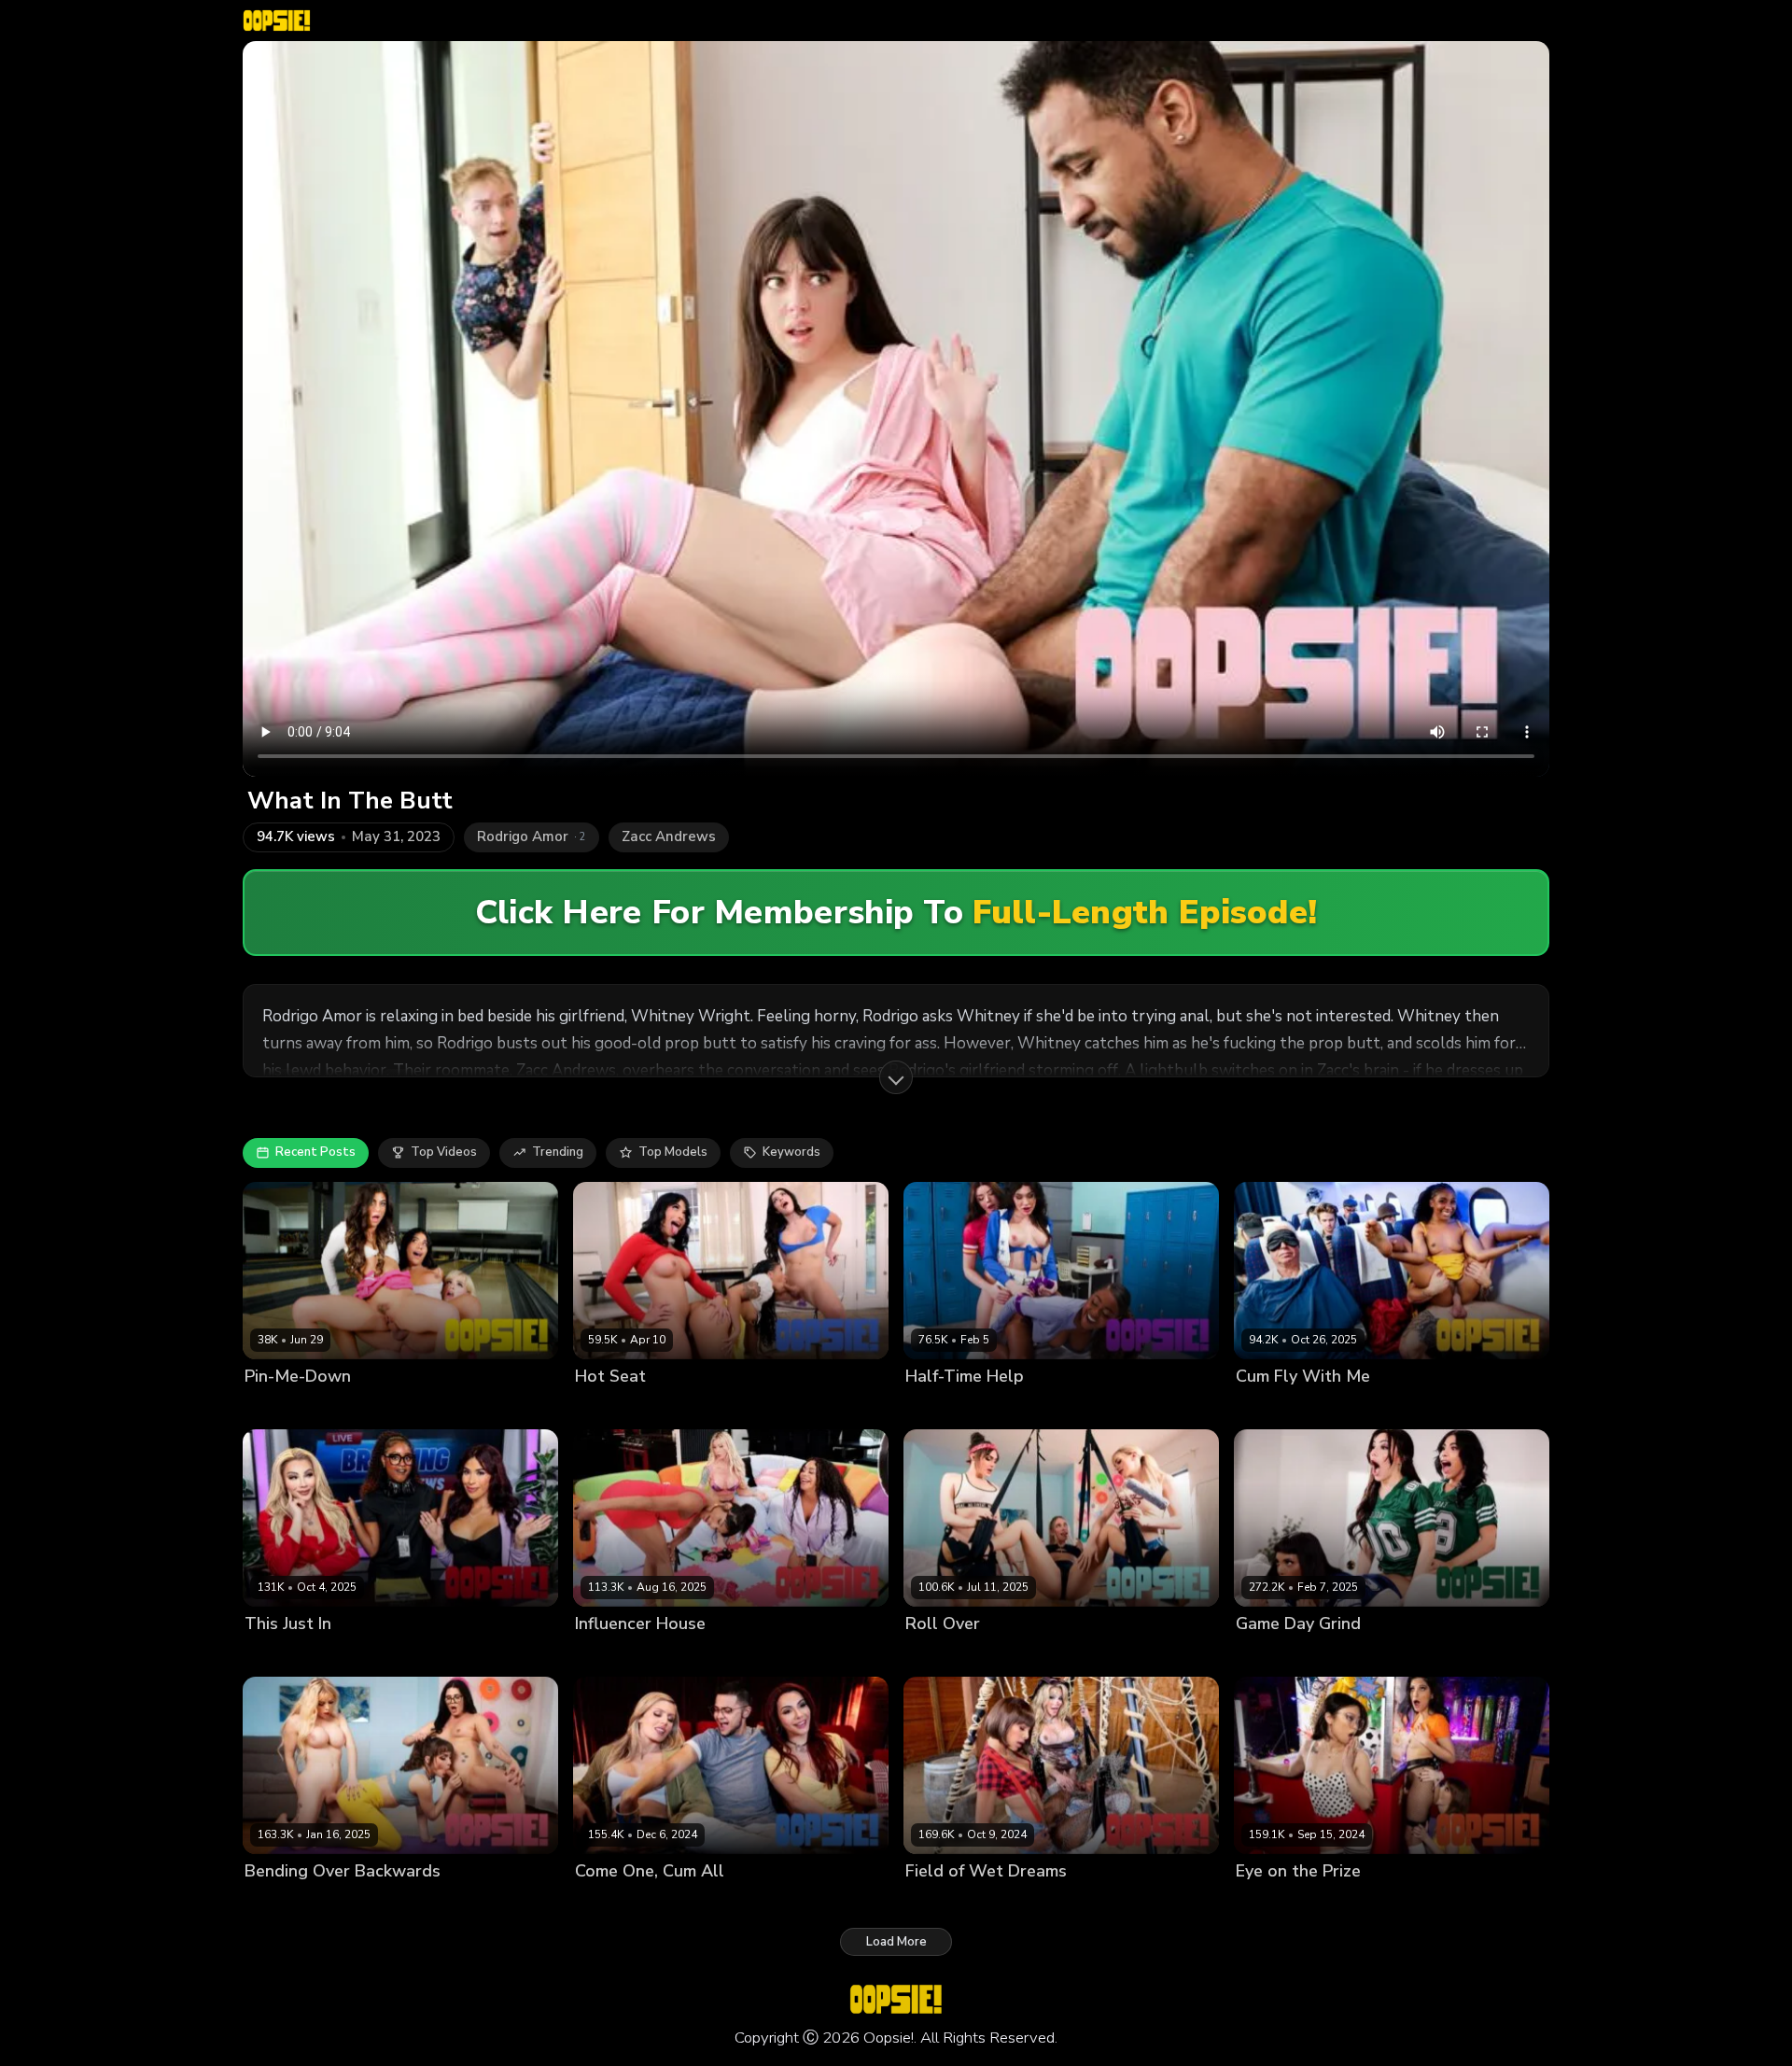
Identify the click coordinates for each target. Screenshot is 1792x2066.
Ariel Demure (284, 1656)
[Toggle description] (896, 1077)
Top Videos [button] (444, 1152)
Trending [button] (558, 1152)
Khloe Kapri (1037, 1656)
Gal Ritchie (445, 1407)
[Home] (277, 21)
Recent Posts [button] (315, 1152)
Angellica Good (290, 1407)
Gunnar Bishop (1340, 1407)
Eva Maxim (686, 1656)
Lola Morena (761, 1656)
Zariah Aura (1398, 1903)
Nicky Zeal (765, 1903)
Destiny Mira (1045, 1407)
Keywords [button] (791, 1152)
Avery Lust (374, 1407)
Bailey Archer (383, 1903)
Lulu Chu (1330, 1903)
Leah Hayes (776, 1407)
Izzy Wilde (1267, 1903)
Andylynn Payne (953, 1407)
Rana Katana (1115, 1656)
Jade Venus (693, 1903)
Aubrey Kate (612, 1656)
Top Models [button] (673, 1152)
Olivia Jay (1263, 1407)
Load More (896, 1942)
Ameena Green (620, 1407)
